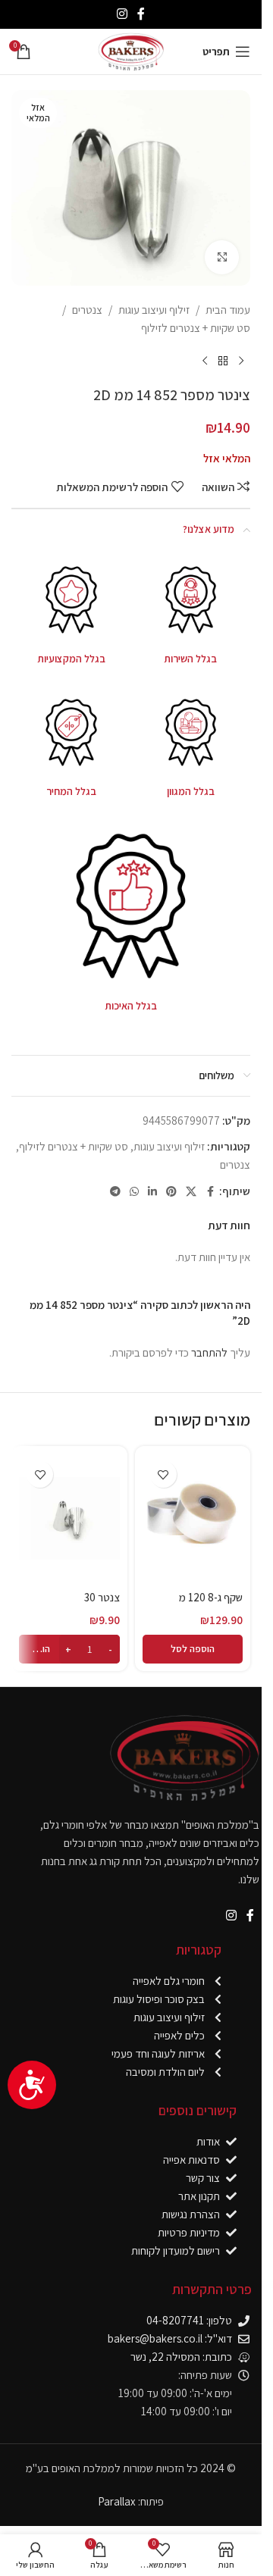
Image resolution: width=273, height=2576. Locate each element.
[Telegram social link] (115, 1192)
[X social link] (191, 1192)
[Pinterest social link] (171, 1192)
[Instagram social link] (122, 14)
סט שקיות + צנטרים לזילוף (196, 328)
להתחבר (209, 1352)
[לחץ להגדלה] (222, 257)
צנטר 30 (102, 1597)
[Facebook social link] (141, 14)
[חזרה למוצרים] (223, 362)
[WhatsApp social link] (134, 1192)
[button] (193, 1649)
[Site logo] (131, 50)
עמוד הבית (228, 310)
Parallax (117, 2501)
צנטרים (87, 310)
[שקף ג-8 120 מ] (193, 1518)
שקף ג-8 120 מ (211, 1597)
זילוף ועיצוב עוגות (154, 310)
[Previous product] (241, 362)
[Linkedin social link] (152, 1192)
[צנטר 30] (69, 1518)
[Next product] (205, 362)
